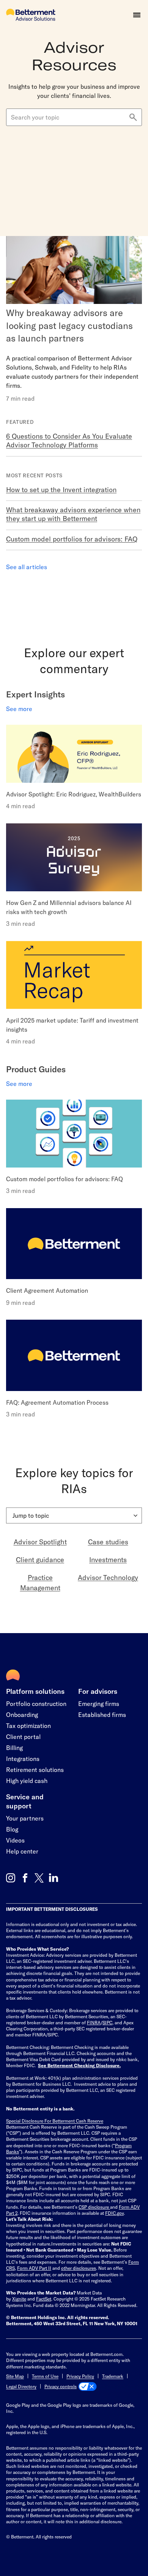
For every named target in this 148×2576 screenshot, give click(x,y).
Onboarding (22, 1714)
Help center (22, 1851)
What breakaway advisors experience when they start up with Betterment (73, 514)
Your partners (25, 1818)
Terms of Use (45, 2376)
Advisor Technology (108, 1577)
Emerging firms (99, 1703)
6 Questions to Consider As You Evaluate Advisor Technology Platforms (69, 440)
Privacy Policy (80, 2376)
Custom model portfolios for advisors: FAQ (72, 539)
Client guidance (40, 1559)
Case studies (108, 1542)
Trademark (113, 2376)
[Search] (133, 118)
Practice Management (40, 1582)
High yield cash (27, 1781)
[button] (137, 15)
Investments (108, 1559)
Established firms (102, 1714)
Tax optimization (28, 1725)
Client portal (23, 1736)
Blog (12, 1829)
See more (19, 709)
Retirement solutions (35, 1770)
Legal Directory (21, 2386)
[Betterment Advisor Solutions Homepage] (31, 15)
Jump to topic (31, 1515)
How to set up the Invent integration (61, 489)
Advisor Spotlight (40, 1542)
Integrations (23, 1759)
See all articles (27, 567)
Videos (15, 1840)
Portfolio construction (36, 1703)
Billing (14, 1747)
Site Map (15, 2376)
